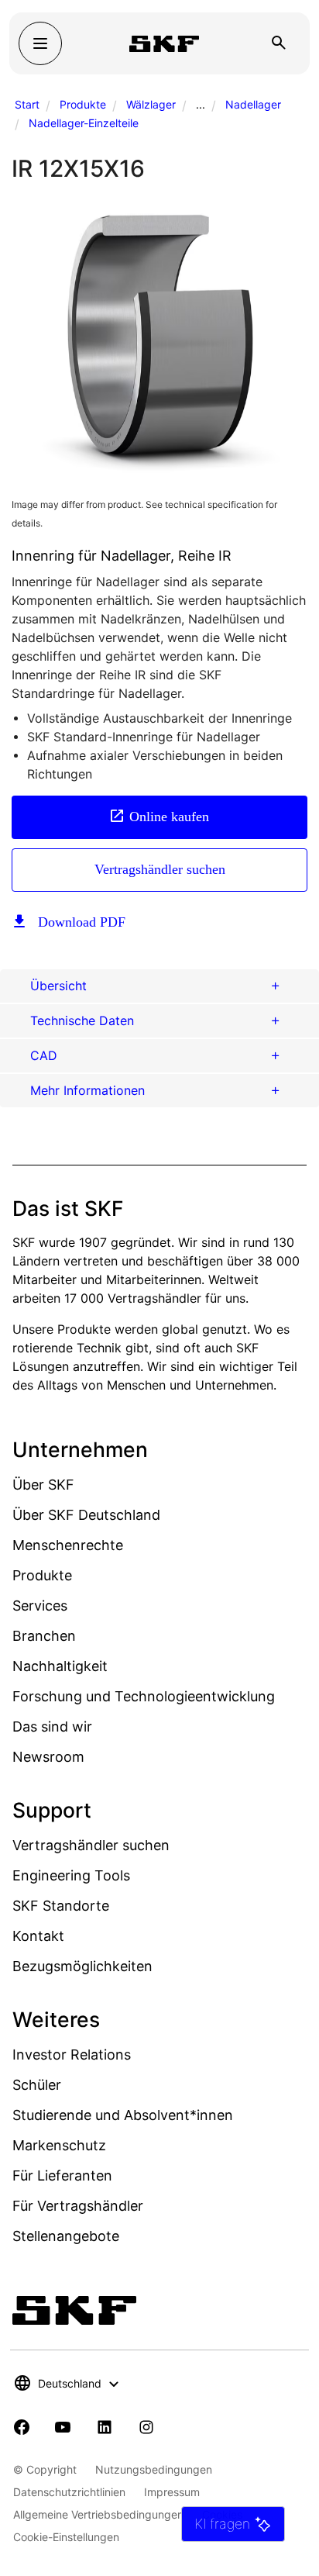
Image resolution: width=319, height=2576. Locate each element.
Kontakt (38, 1936)
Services (40, 1606)
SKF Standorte (61, 1906)
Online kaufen (169, 817)
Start (27, 104)
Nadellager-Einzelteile (84, 123)
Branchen (44, 1636)
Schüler (37, 2085)
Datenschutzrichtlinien (69, 2492)
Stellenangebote (66, 2236)
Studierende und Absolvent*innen (123, 2115)
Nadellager (253, 104)
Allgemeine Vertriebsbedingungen (98, 2514)
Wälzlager (151, 104)
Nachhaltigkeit (60, 1666)
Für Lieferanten (62, 2175)
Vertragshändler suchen (160, 869)
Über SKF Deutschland (86, 1515)
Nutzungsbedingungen (154, 2469)
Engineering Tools (71, 1875)
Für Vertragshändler (78, 2206)
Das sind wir (52, 1727)
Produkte (83, 104)
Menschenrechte (68, 1545)
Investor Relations (72, 2055)
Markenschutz (59, 2145)
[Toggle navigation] (40, 43)
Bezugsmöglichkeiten (82, 1966)
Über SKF (43, 1485)
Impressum (172, 2492)
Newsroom (48, 1757)
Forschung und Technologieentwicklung (144, 1696)
